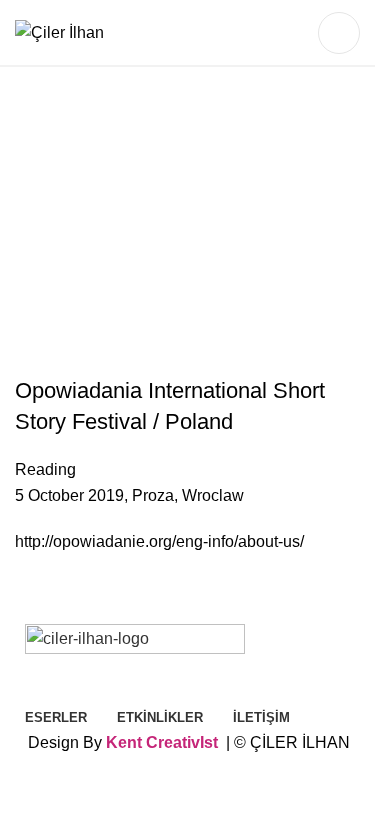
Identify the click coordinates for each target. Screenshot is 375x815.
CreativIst (182, 742)
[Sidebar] (25, 790)
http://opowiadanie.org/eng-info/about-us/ (159, 541)
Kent (124, 742)
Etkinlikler (129, 273)
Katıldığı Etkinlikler (250, 273)
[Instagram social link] (285, 33)
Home (57, 273)
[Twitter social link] (259, 33)
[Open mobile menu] (339, 33)
